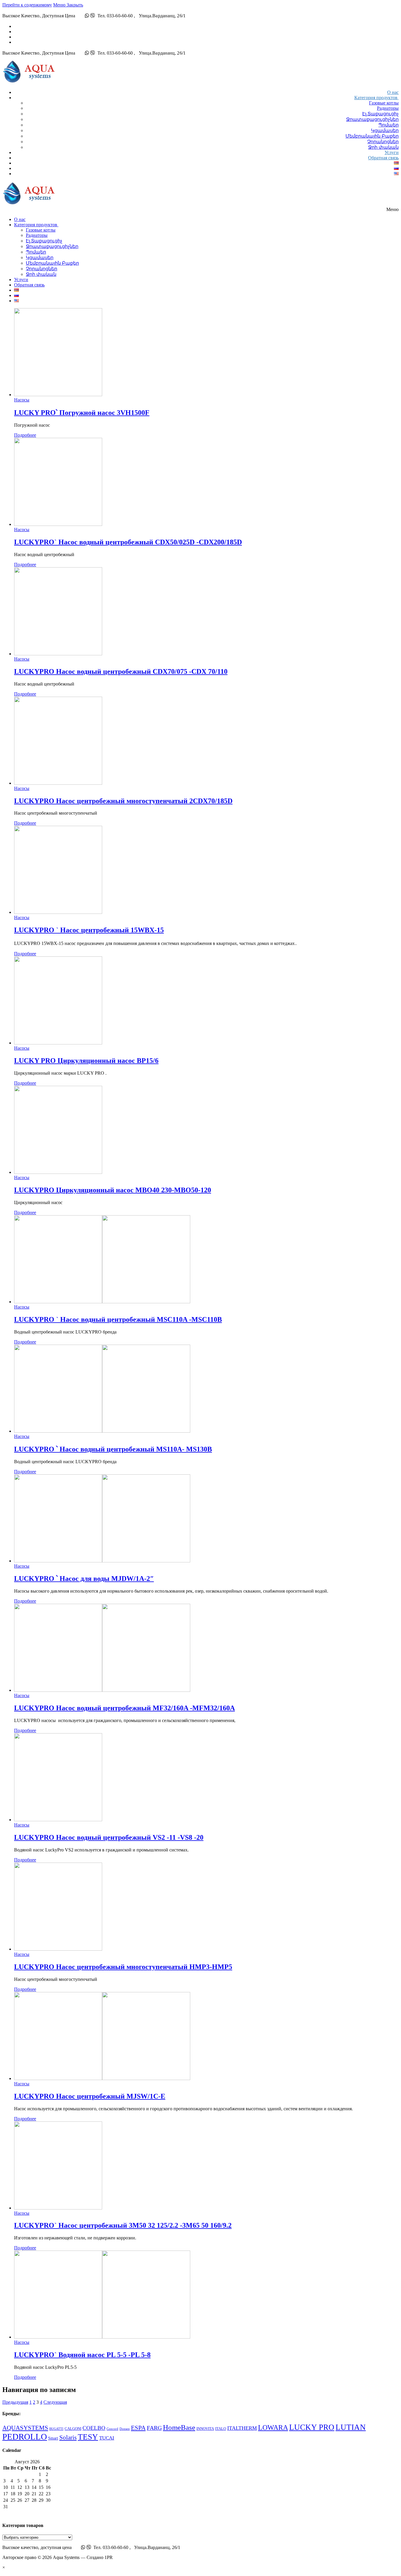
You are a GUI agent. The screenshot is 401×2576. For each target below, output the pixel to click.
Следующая (55, 2402)
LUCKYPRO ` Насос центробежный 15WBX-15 (89, 930)
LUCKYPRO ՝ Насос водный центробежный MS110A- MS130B (113, 1449)
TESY (88, 2437)
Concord (112, 2429)
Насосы (22, 400)
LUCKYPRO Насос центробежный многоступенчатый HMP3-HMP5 (123, 1967)
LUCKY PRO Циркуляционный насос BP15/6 (86, 1061)
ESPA (138, 2428)
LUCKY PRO (312, 2427)
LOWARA (273, 2427)
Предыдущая (15, 2402)
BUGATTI (56, 2429)
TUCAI (107, 2438)
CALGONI (73, 2429)
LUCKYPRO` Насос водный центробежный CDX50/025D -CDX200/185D (128, 542)
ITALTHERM (242, 2428)
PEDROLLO (25, 2437)
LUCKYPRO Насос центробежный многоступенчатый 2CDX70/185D (123, 801)
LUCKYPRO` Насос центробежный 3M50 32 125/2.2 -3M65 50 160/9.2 (123, 2225)
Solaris (68, 2437)
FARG (154, 2428)
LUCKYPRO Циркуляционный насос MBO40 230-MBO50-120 (113, 1190)
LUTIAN (351, 2427)
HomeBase (179, 2427)
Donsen (125, 2429)
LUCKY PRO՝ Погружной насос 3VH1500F (82, 413)
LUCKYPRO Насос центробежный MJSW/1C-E (90, 2096)
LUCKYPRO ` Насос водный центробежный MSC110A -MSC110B (118, 1319)
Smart (53, 2438)
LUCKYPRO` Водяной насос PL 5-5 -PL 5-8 (82, 2355)
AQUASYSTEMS (25, 2428)
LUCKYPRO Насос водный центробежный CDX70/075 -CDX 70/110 (121, 671)
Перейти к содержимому (27, 5)
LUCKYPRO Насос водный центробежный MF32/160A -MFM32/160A (124, 1708)
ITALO (221, 2429)
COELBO (94, 2428)
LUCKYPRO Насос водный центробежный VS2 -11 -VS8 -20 (109, 1837)
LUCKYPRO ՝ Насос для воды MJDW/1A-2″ (84, 1579)
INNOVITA (205, 2429)
